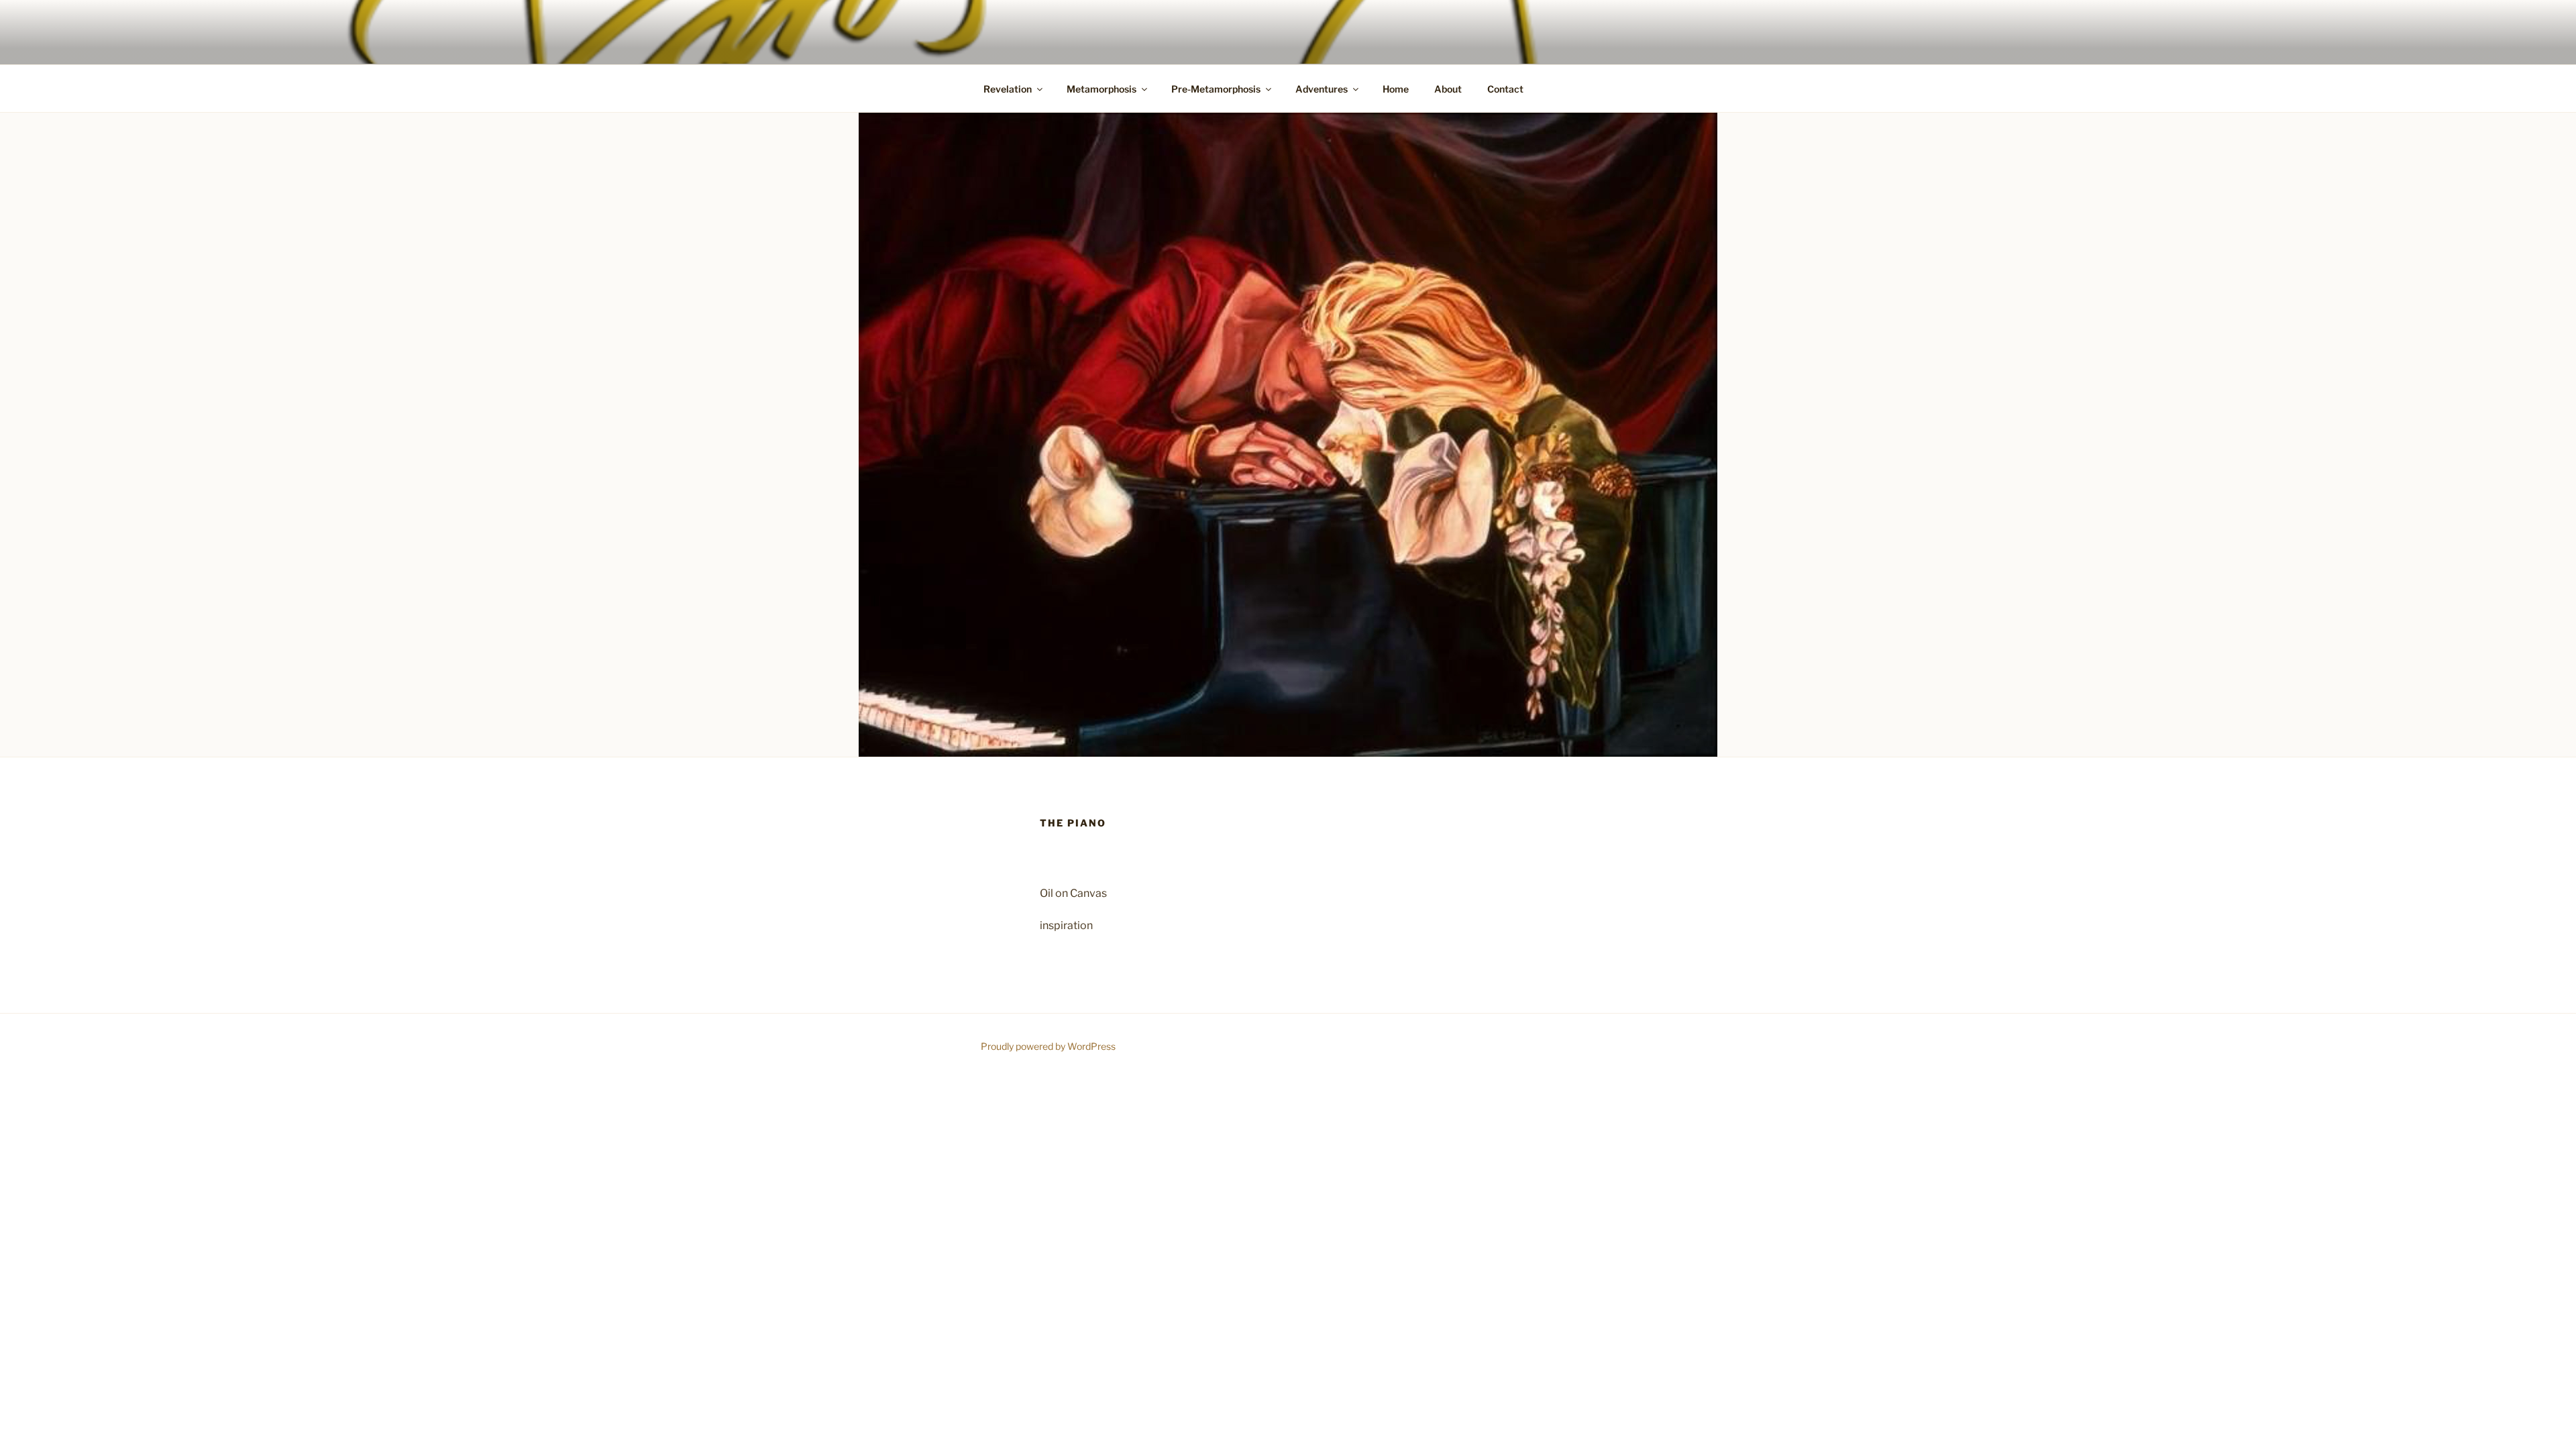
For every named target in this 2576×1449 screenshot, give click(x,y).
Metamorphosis (1102, 89)
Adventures (1322, 89)
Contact (1505, 89)
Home (1396, 89)
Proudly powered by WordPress (1048, 1046)
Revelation (1008, 89)
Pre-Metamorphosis (1216, 89)
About (1448, 89)
